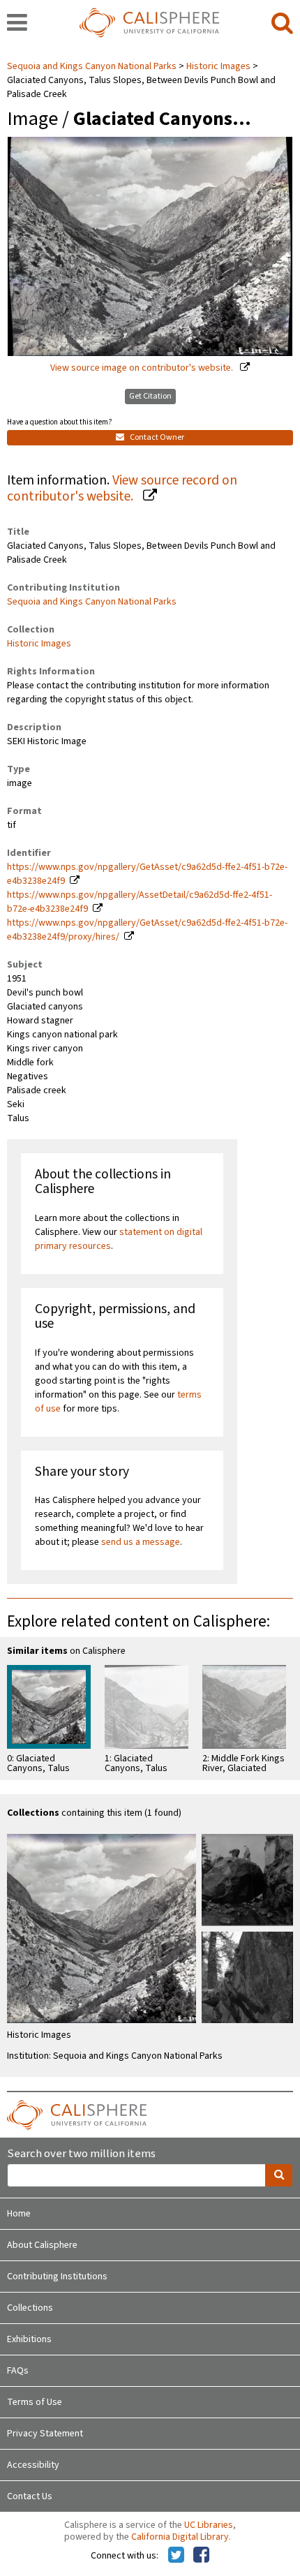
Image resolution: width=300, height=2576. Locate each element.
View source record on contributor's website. (122, 488)
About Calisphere (42, 2245)
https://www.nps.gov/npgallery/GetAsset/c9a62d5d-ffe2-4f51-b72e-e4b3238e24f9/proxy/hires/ (147, 930)
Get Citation (150, 396)
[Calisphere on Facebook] (201, 2556)
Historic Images (218, 66)
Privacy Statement (45, 2434)
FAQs (18, 2371)
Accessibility (33, 2465)
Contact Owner (156, 437)
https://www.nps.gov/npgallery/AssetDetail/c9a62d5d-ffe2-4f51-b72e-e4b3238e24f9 (140, 902)
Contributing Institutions (57, 2277)
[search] (282, 24)
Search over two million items (81, 2154)
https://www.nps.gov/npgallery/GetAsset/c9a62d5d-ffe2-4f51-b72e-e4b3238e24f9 (147, 874)
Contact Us (30, 2496)
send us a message (141, 1542)
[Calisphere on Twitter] (176, 2556)
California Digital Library (180, 2537)
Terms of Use (35, 2402)
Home (19, 2214)
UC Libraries (209, 2525)
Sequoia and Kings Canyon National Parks (93, 66)
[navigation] (17, 24)
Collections (30, 2308)
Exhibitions (29, 2339)
